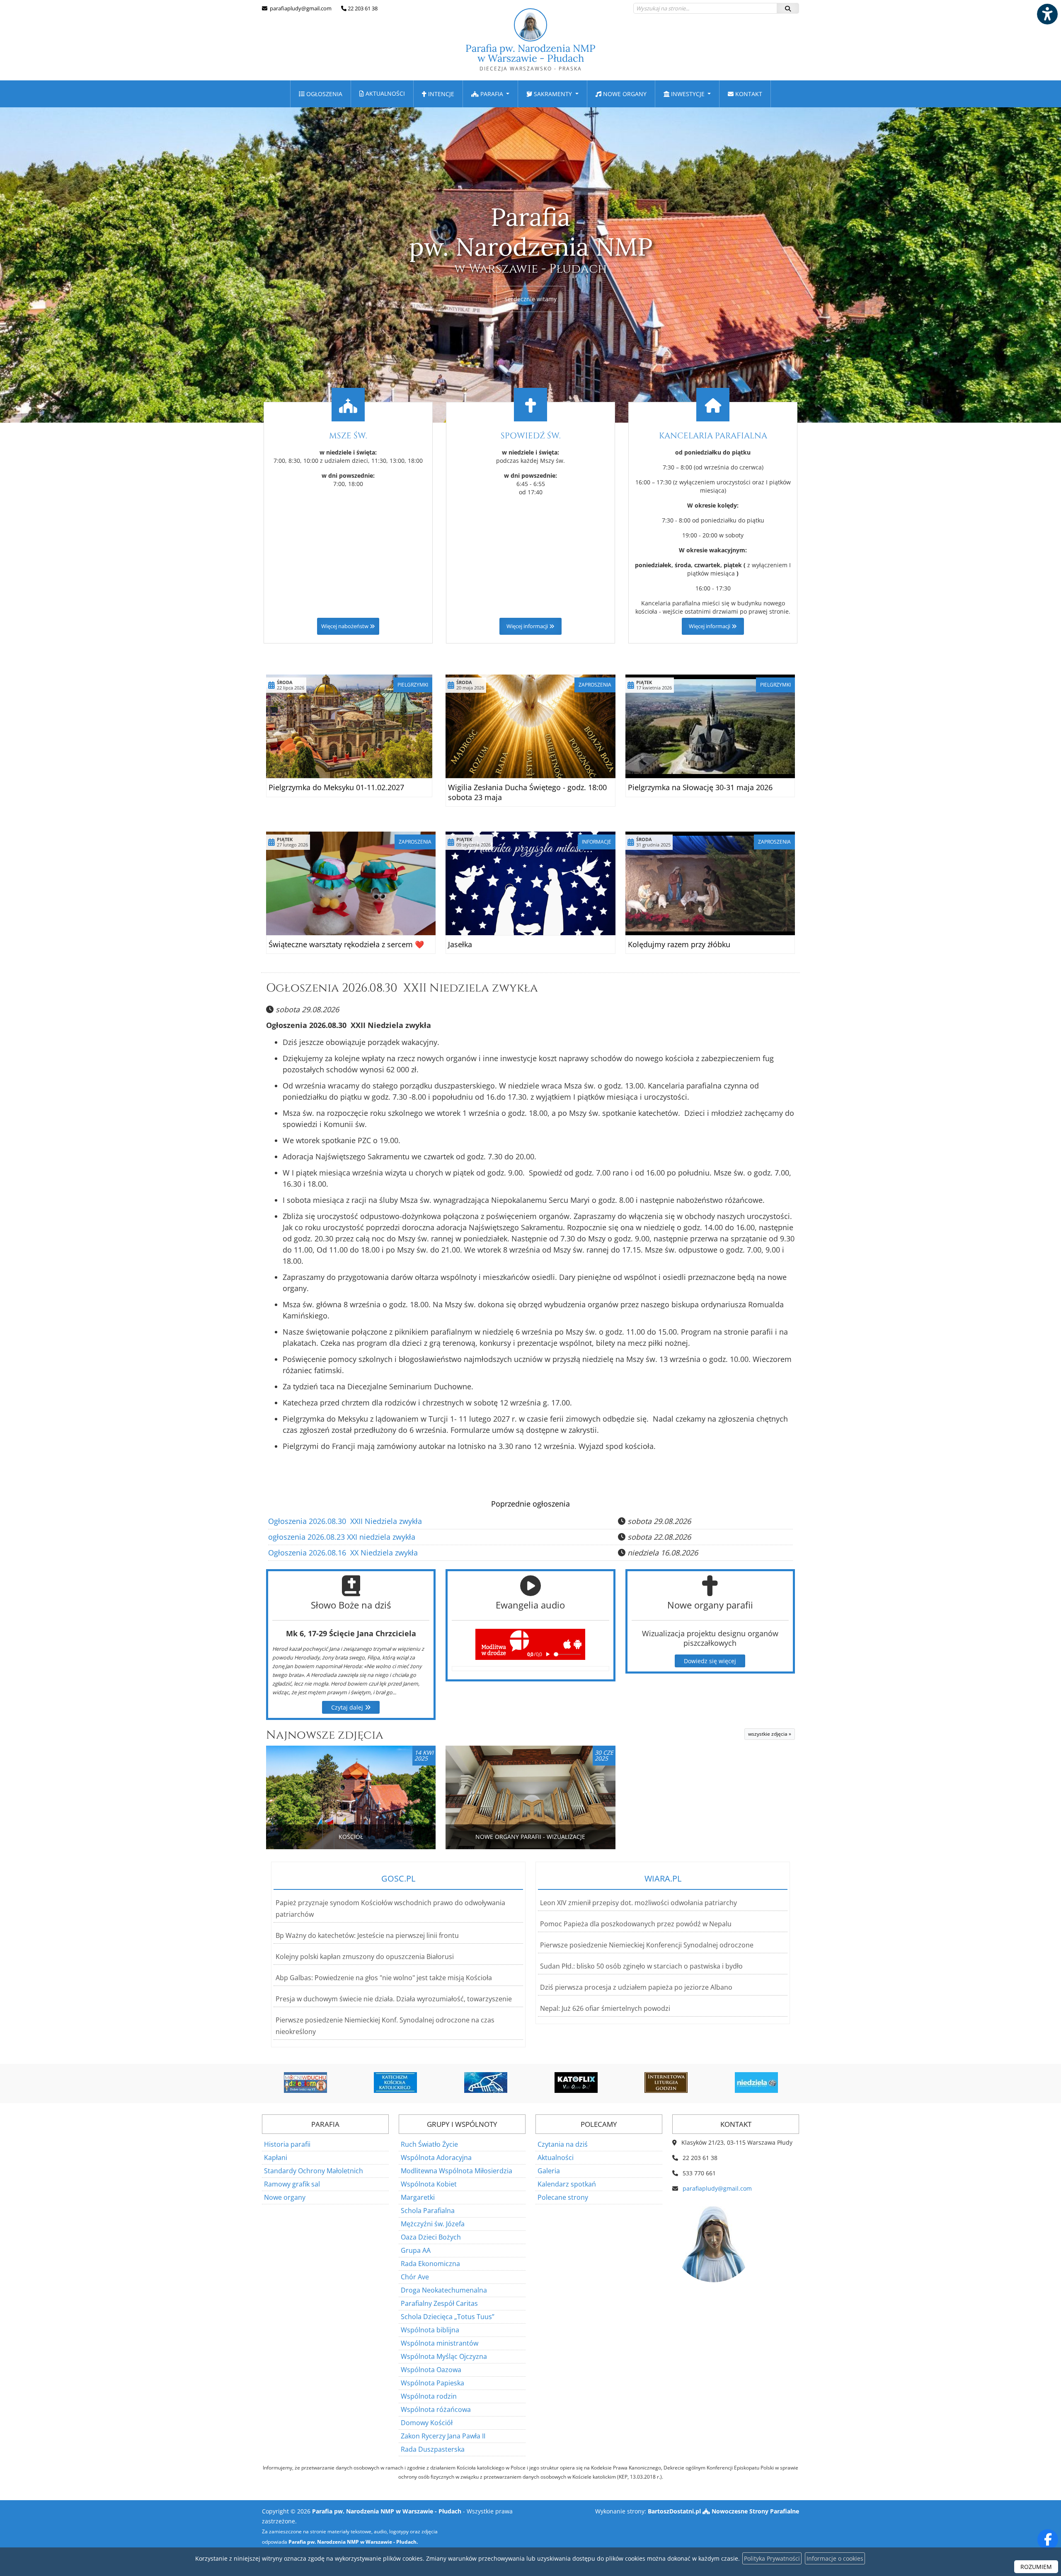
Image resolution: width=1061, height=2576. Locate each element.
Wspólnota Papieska (432, 2383)
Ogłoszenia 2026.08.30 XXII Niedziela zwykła (402, 988)
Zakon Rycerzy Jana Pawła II (443, 2436)
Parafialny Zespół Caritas (439, 2303)
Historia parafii (287, 2144)
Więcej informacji (528, 626)
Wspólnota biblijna (430, 2330)
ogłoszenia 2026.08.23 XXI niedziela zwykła (342, 1537)
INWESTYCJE (688, 94)
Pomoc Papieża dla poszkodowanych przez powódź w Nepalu (636, 1924)
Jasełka (460, 944)
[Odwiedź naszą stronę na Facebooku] (1048, 2540)
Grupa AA (416, 2250)
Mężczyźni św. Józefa (433, 2224)
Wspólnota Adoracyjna (436, 2158)
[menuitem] (321, 94)
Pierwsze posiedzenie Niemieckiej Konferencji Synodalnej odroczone (647, 1945)
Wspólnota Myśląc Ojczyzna (444, 2356)
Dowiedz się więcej (710, 1661)
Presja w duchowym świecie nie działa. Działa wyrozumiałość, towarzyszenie (394, 1999)
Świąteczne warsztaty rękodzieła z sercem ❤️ (346, 944)
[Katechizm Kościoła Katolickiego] (305, 2083)
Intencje (440, 94)
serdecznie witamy (531, 299)
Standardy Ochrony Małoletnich (314, 2171)
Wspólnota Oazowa (431, 2370)
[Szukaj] (788, 8)
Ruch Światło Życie (429, 2144)
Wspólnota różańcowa (436, 2409)
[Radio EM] (756, 2083)
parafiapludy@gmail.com (300, 8)
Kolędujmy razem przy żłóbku (679, 944)
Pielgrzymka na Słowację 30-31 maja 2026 (700, 787)
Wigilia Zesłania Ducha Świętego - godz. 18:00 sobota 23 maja (527, 792)
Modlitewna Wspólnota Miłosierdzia (457, 2171)
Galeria (549, 2171)
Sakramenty (553, 94)
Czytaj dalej (348, 1707)
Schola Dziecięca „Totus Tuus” (448, 2317)
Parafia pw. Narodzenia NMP (530, 57)
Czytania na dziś (563, 2144)
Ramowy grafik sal (292, 2184)
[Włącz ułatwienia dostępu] (1047, 14)
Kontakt (748, 94)
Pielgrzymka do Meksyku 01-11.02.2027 (336, 787)
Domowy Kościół (427, 2423)
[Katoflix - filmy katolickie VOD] (486, 2083)
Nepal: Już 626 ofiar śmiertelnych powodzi (605, 2008)
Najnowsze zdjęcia (325, 1735)
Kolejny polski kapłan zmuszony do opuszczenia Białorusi (365, 1957)
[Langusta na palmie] (395, 2083)
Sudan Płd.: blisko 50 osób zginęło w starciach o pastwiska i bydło (641, 1966)
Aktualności (384, 93)
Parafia (492, 94)
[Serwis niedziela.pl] (666, 2083)
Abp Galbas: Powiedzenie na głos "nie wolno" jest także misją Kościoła (384, 1978)
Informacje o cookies (835, 2558)
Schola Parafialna (428, 2211)
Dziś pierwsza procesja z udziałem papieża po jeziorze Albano (636, 1987)
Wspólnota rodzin (429, 2396)
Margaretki (418, 2197)
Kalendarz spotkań (567, 2184)
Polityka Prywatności (772, 2558)
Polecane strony (563, 2197)
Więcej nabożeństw (345, 626)
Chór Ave (415, 2277)
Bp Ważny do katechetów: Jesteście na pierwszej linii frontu (367, 1935)
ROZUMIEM (1036, 2567)
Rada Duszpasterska (433, 2449)
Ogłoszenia (323, 94)
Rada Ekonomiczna (430, 2264)
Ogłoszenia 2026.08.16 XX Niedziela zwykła (343, 1553)
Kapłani (276, 2158)
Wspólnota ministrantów (440, 2343)
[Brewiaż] (576, 2083)
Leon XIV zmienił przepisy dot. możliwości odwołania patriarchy (638, 1903)
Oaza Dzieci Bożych (431, 2237)
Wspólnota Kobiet (429, 2184)
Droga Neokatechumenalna (444, 2290)
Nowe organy (624, 94)
